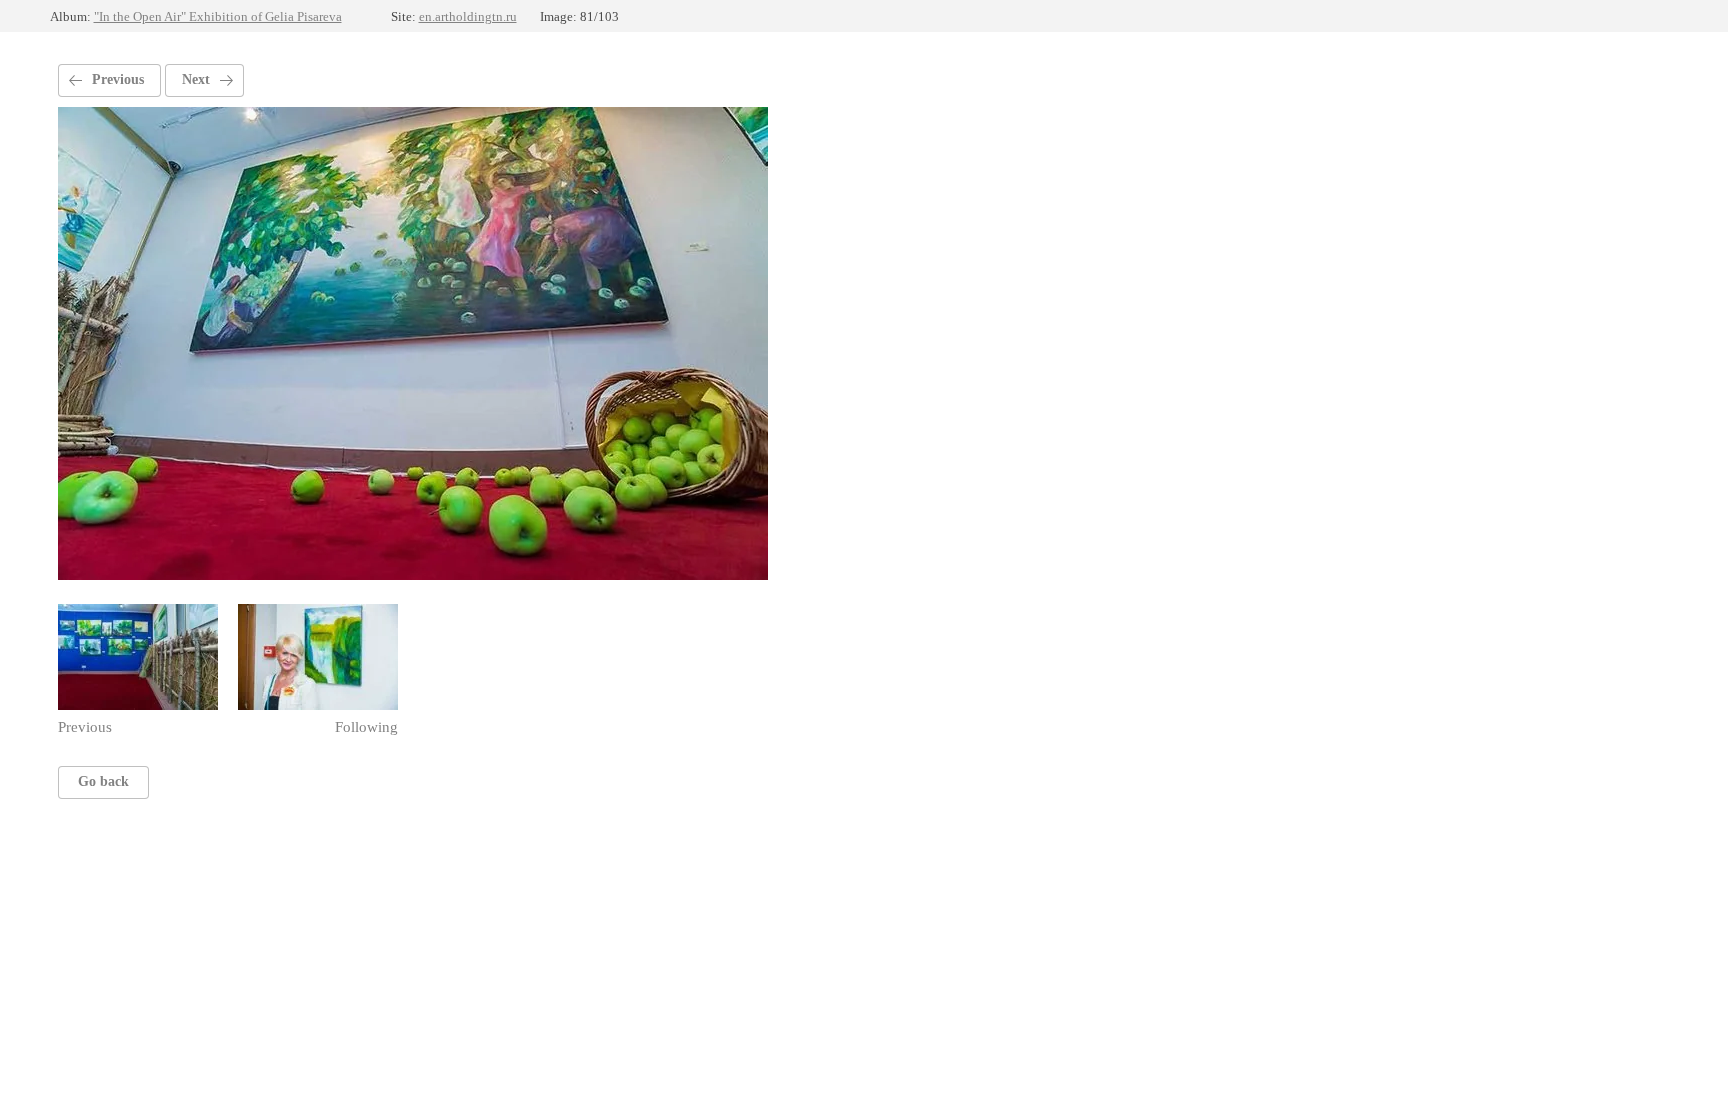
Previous (118, 79)
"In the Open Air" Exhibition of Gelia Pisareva (218, 16)
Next (196, 79)
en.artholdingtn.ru (468, 16)
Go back (103, 781)
